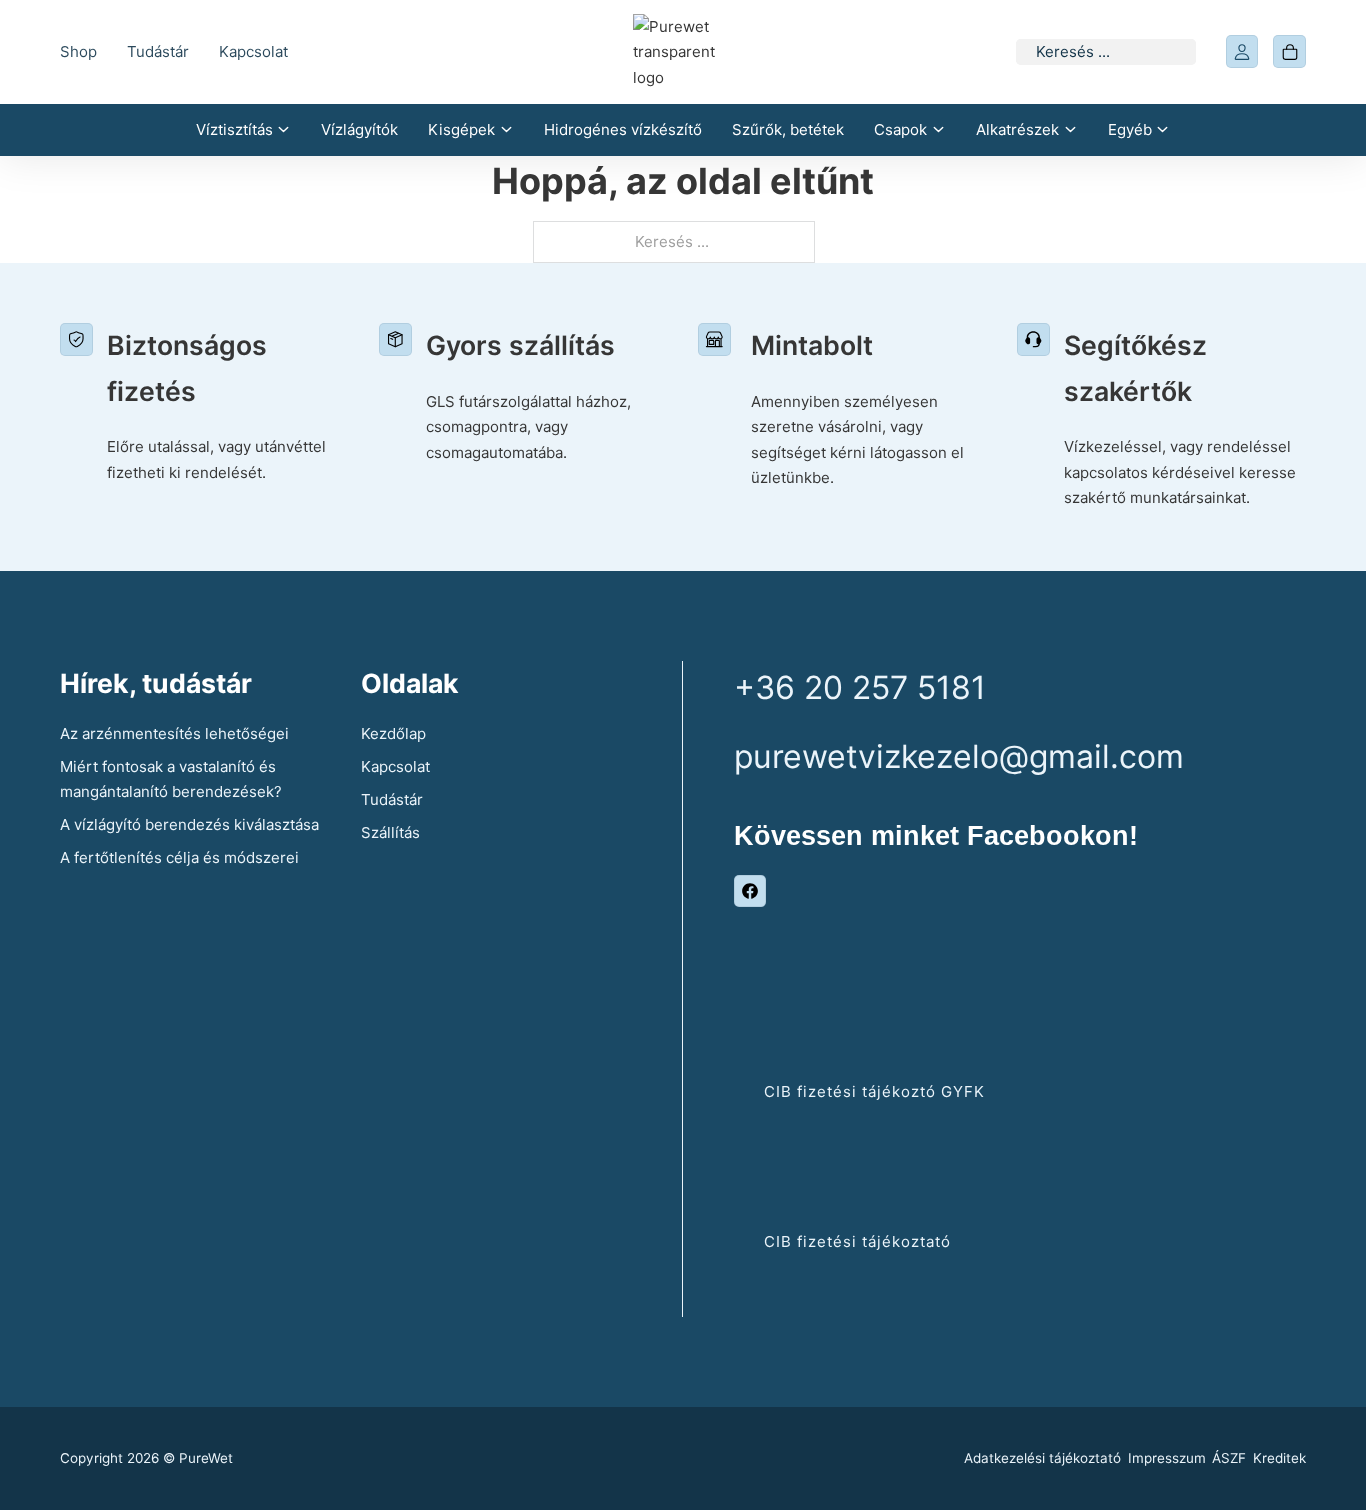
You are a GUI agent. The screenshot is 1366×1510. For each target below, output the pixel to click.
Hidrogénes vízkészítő (623, 129)
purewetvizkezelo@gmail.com (959, 756)
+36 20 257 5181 (860, 687)
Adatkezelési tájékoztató (1042, 1458)
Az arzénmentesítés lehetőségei (174, 733)
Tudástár (158, 51)
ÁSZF (1229, 1458)
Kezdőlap (393, 733)
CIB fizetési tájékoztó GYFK (874, 1091)
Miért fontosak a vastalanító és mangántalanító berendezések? (171, 779)
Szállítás (390, 832)
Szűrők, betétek (788, 129)
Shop (78, 51)
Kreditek (1279, 1458)
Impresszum (1167, 1458)
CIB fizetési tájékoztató (857, 1241)
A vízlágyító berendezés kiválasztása (189, 824)
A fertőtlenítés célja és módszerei (179, 857)
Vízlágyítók (359, 129)
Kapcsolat (253, 51)
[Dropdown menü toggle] (283, 129)
